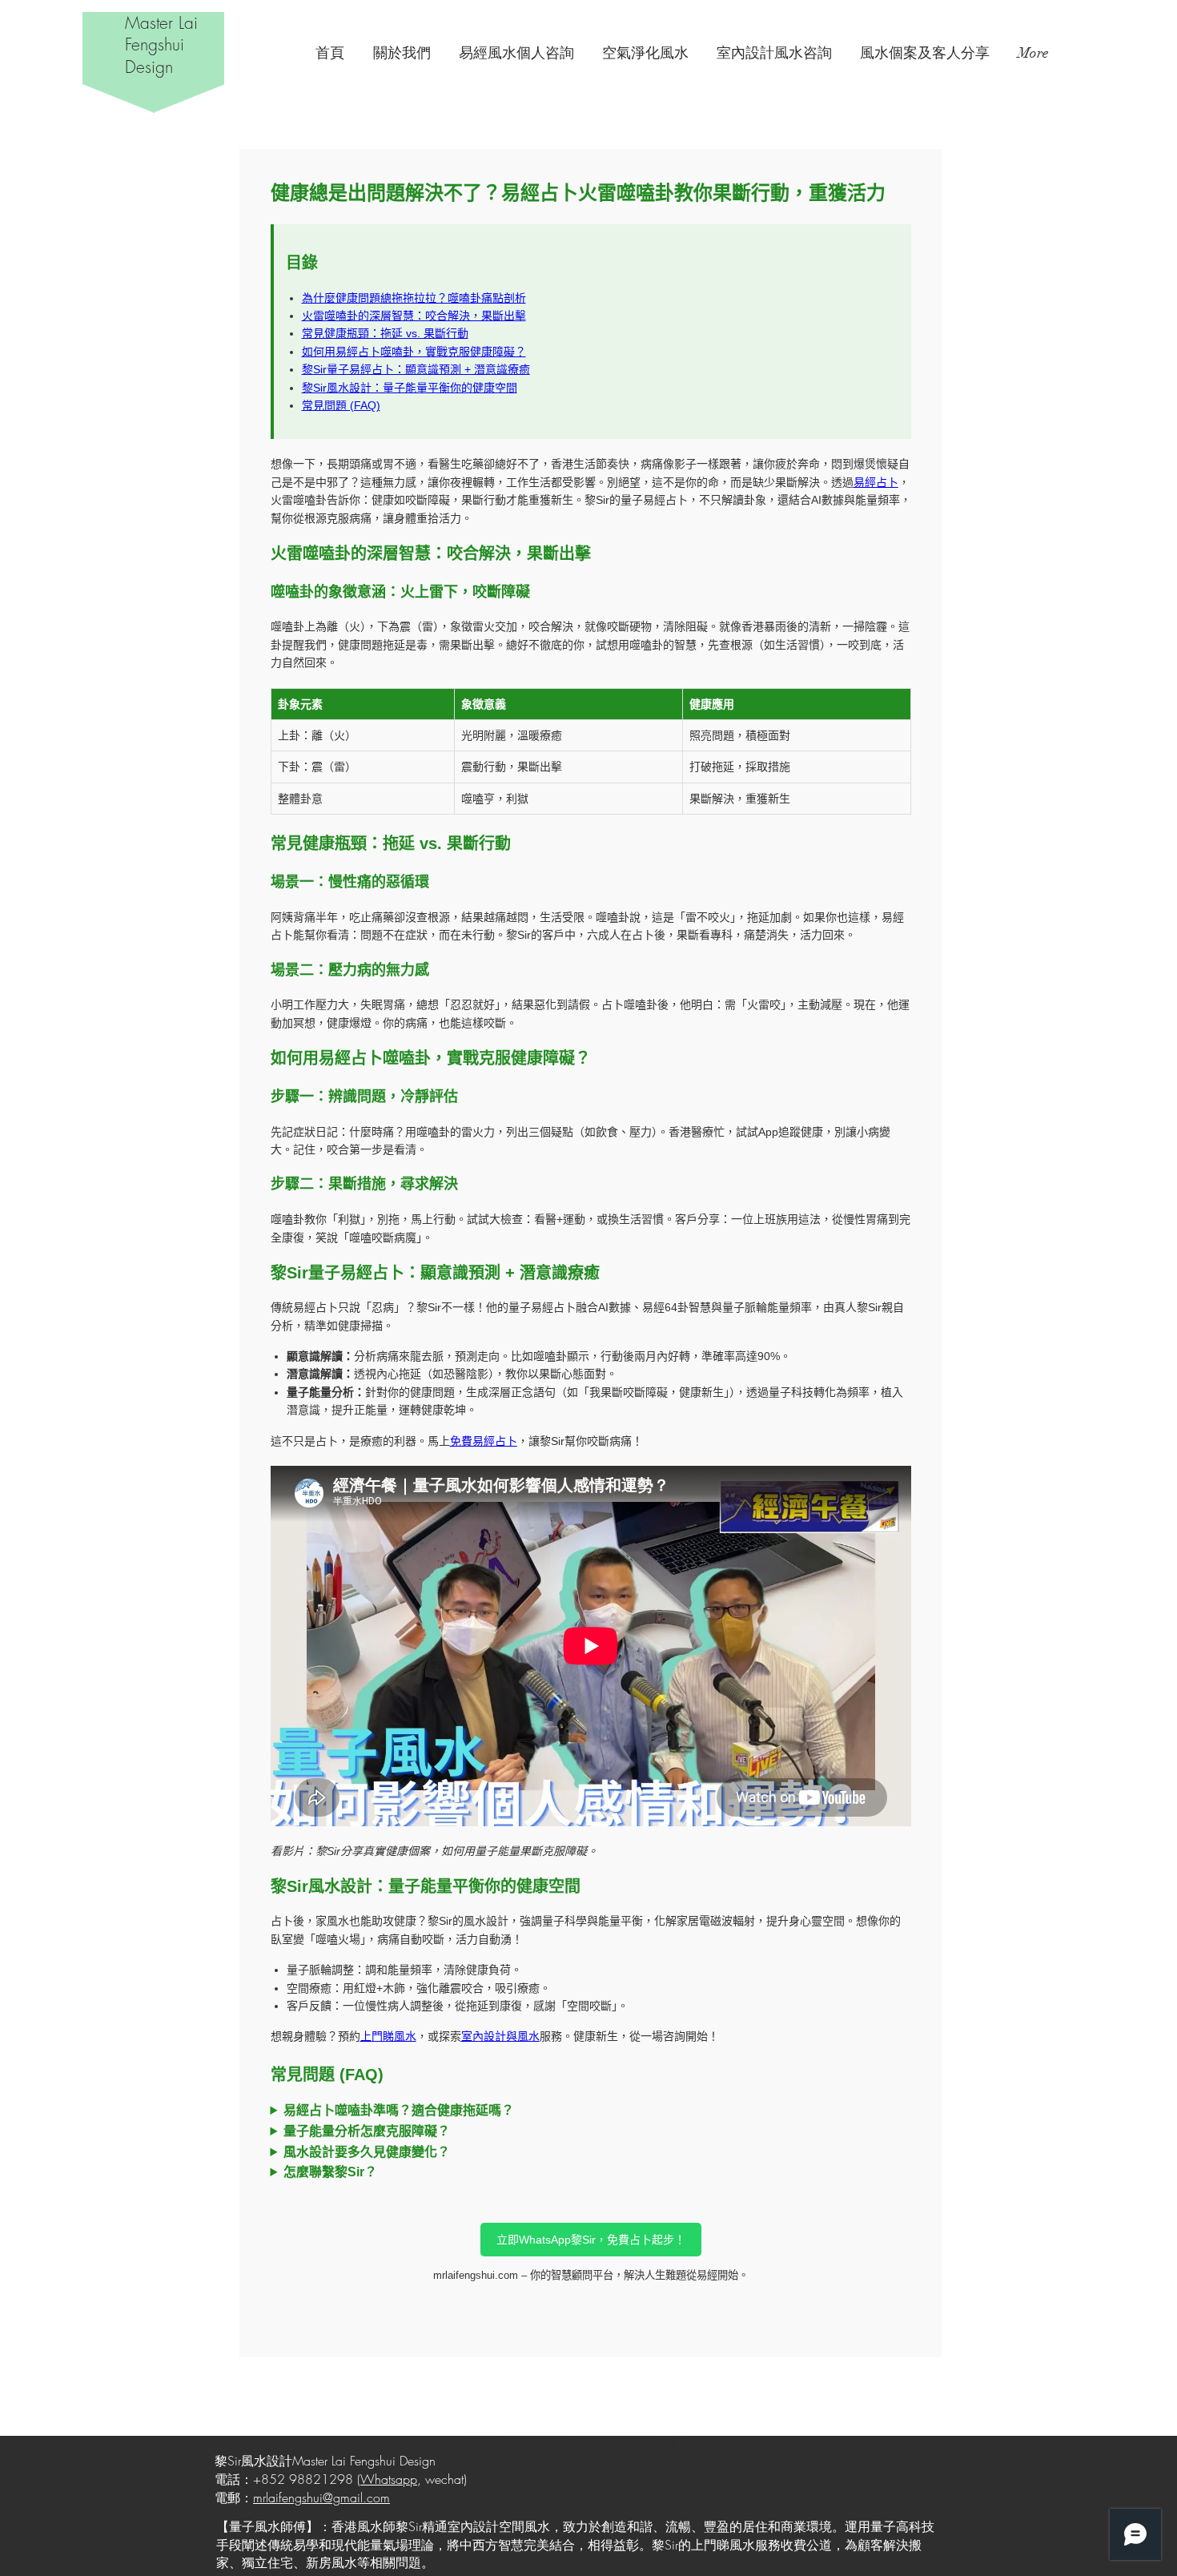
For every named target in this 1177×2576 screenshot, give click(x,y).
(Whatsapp (387, 2479)
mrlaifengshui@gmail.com (321, 2498)
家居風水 (664, 2445)
